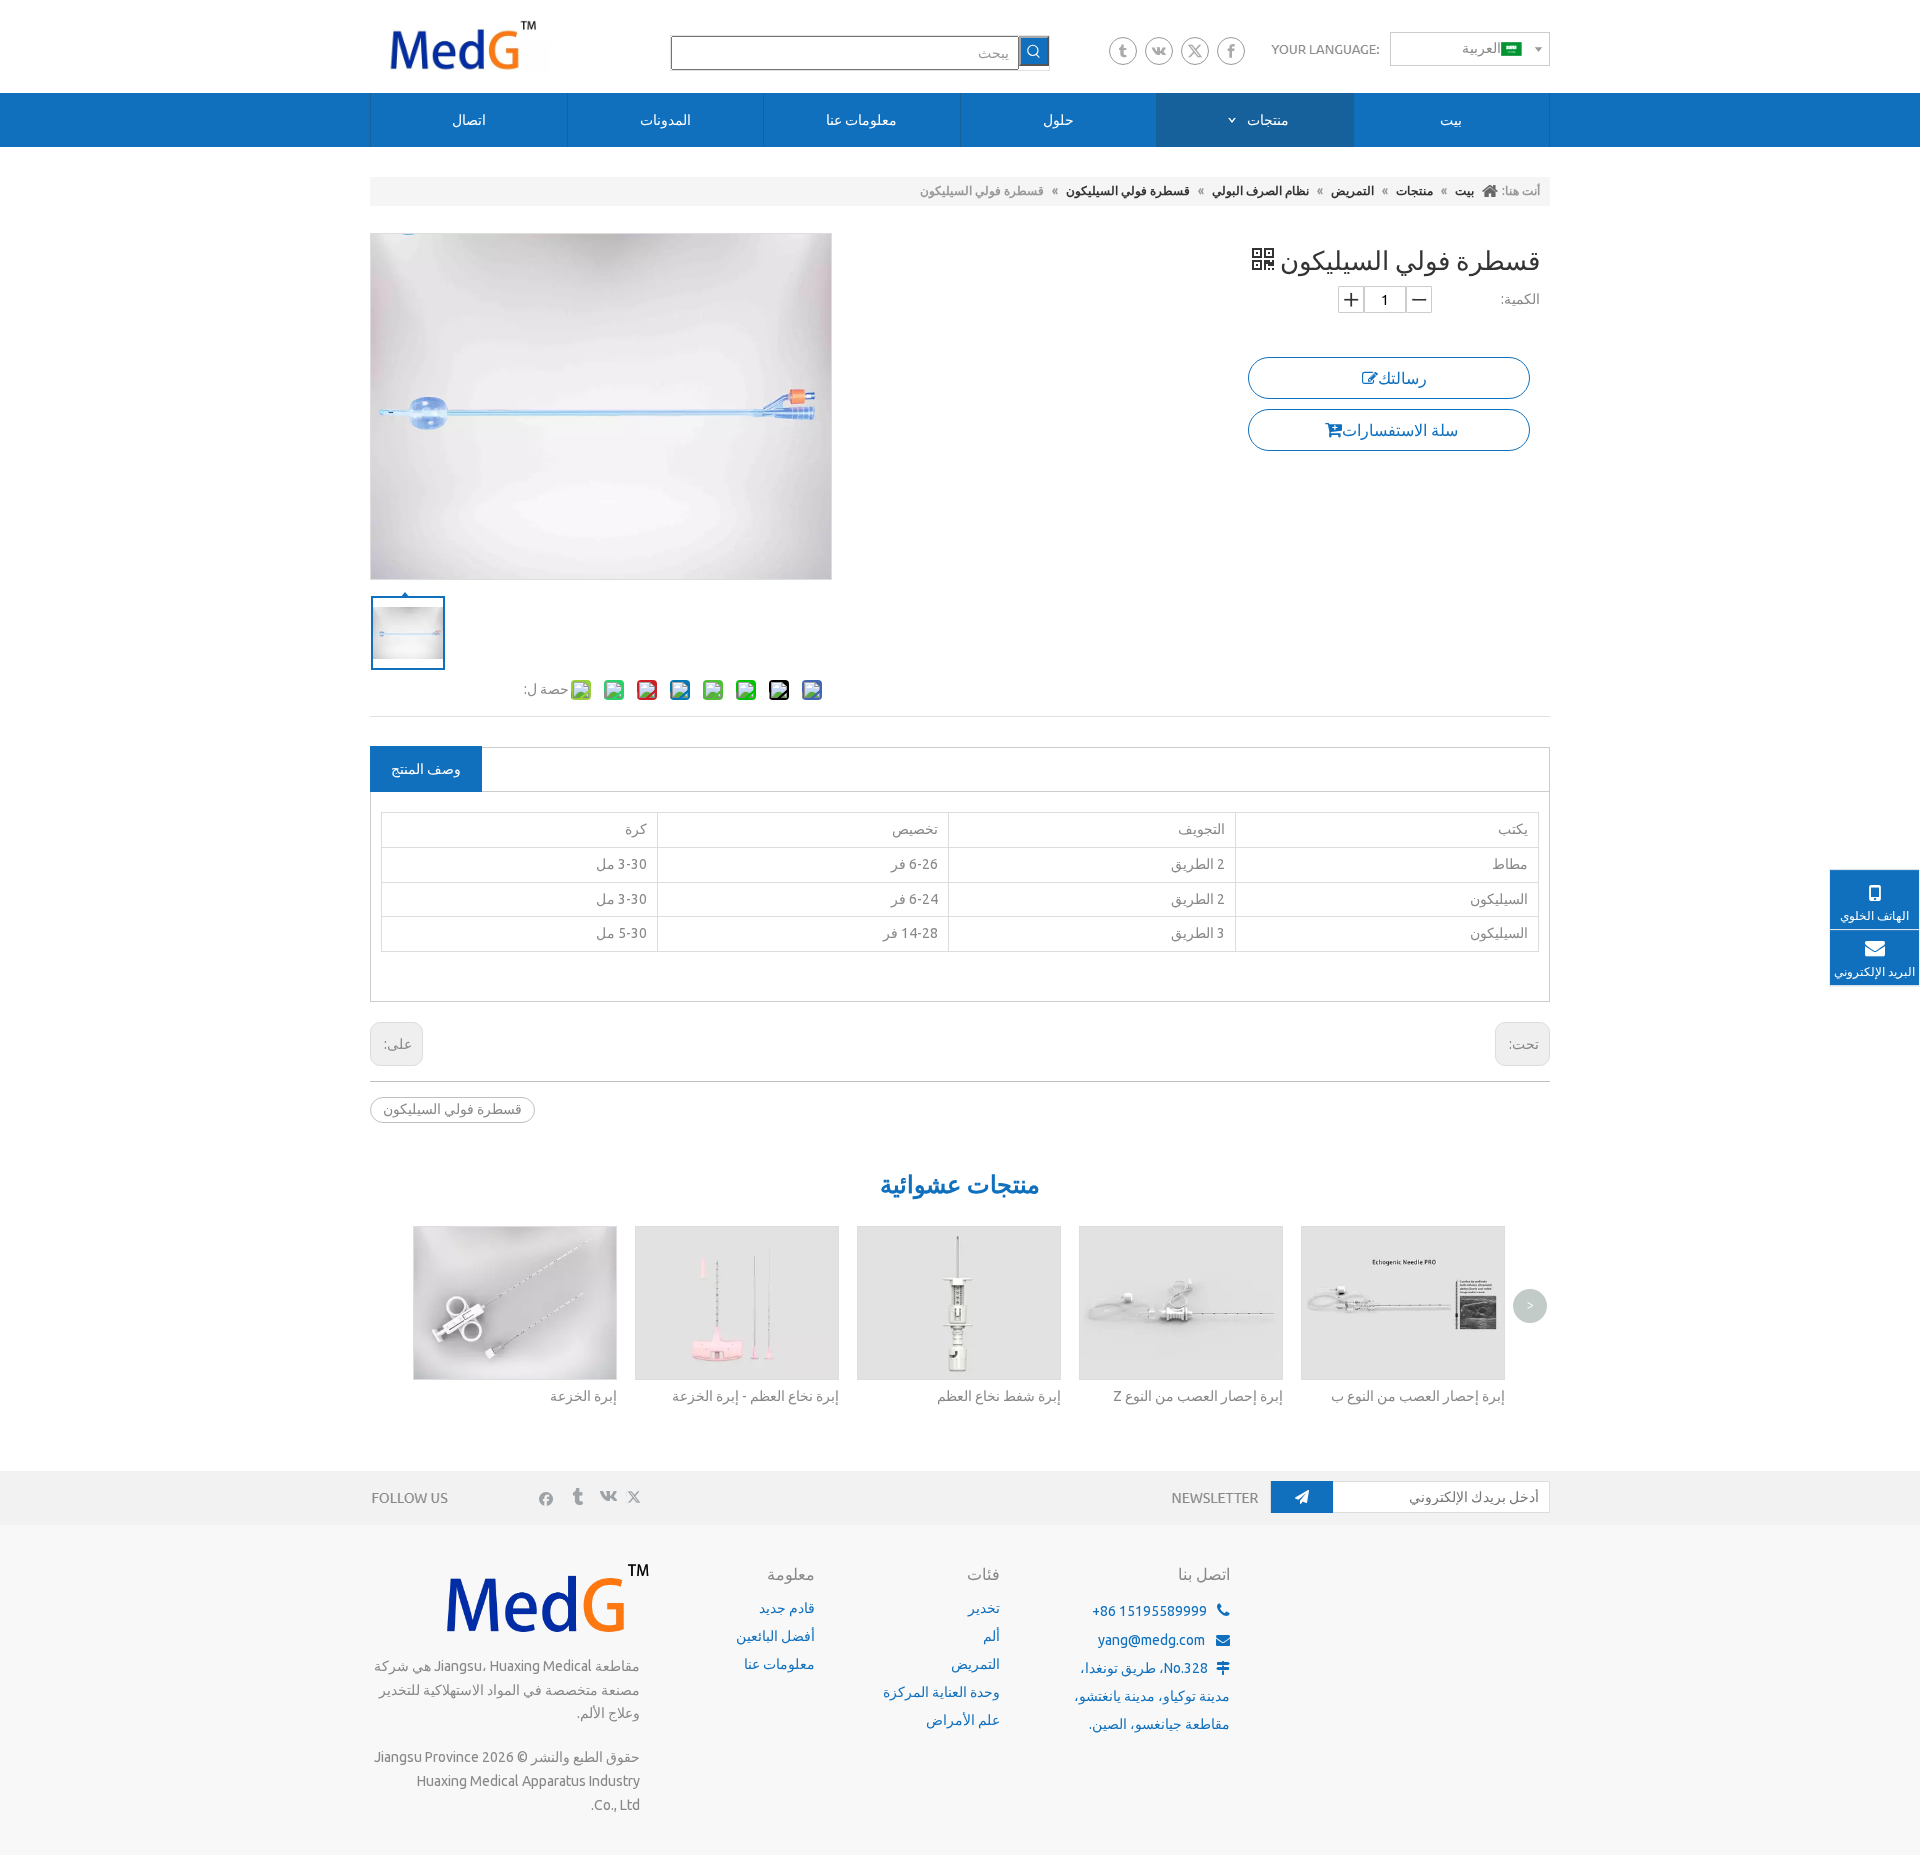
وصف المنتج (426, 769)
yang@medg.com (1151, 1640)
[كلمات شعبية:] (1034, 51)
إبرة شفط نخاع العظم (999, 1396)
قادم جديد (787, 1608)
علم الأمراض (963, 1720)
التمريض (975, 1664)
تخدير (984, 1608)
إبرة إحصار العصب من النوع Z (1198, 1396)
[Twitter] (1195, 51)
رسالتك (1402, 378)
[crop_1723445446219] (545, 1597)
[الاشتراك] (1302, 1497)
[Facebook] (1231, 51)
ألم (991, 1636)
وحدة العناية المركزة (941, 1692)
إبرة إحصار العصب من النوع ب (1418, 1396)
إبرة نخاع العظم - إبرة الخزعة (755, 1396)
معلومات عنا (779, 1664)
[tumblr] (1123, 51)
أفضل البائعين (775, 1636)
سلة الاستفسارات (1400, 430)
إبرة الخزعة (583, 1396)
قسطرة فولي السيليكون (452, 1109)
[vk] (1159, 51)
